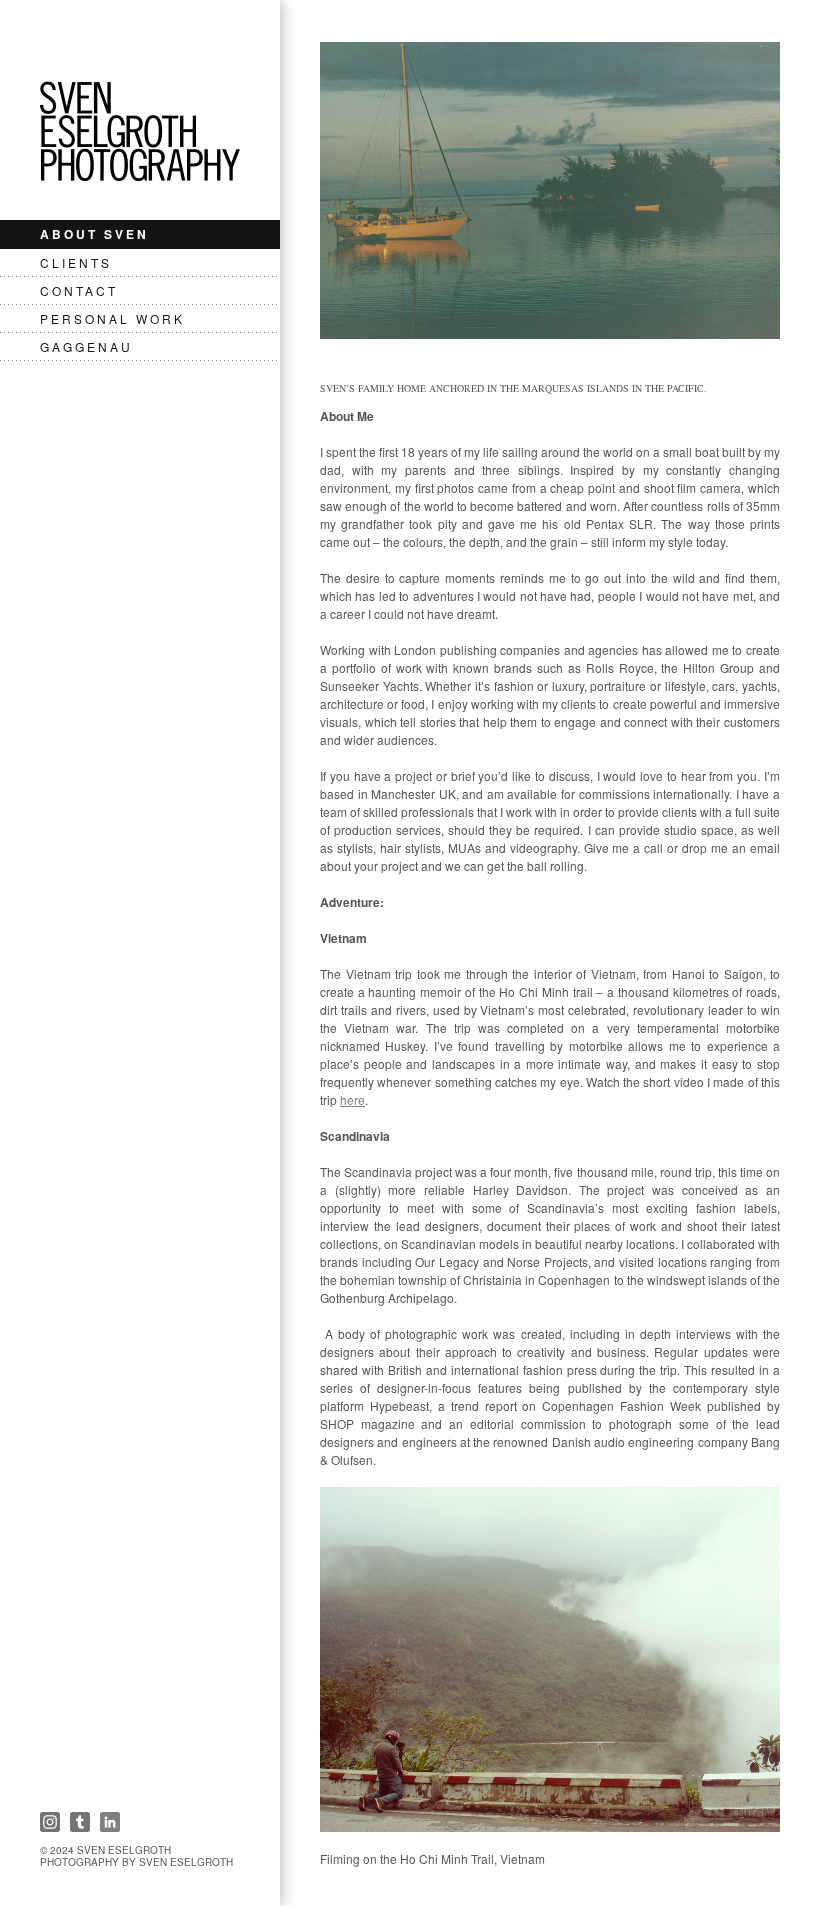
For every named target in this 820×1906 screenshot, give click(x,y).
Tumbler (80, 1822)
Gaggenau (86, 346)
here (352, 1099)
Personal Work (112, 318)
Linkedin (110, 1822)
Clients (76, 262)
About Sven (94, 234)
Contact (79, 290)
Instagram (50, 1822)
